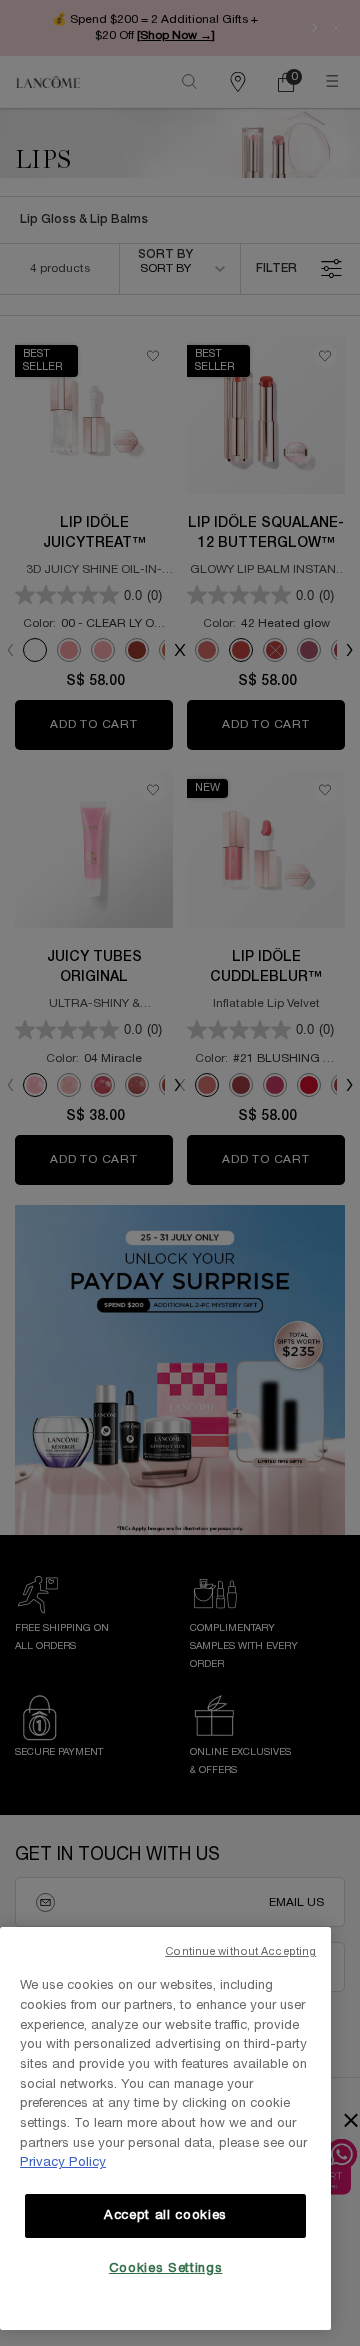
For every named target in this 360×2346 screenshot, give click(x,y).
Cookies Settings (166, 2269)
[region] (165, 2128)
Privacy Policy (63, 2163)
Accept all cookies (165, 2216)
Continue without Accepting (240, 1952)
